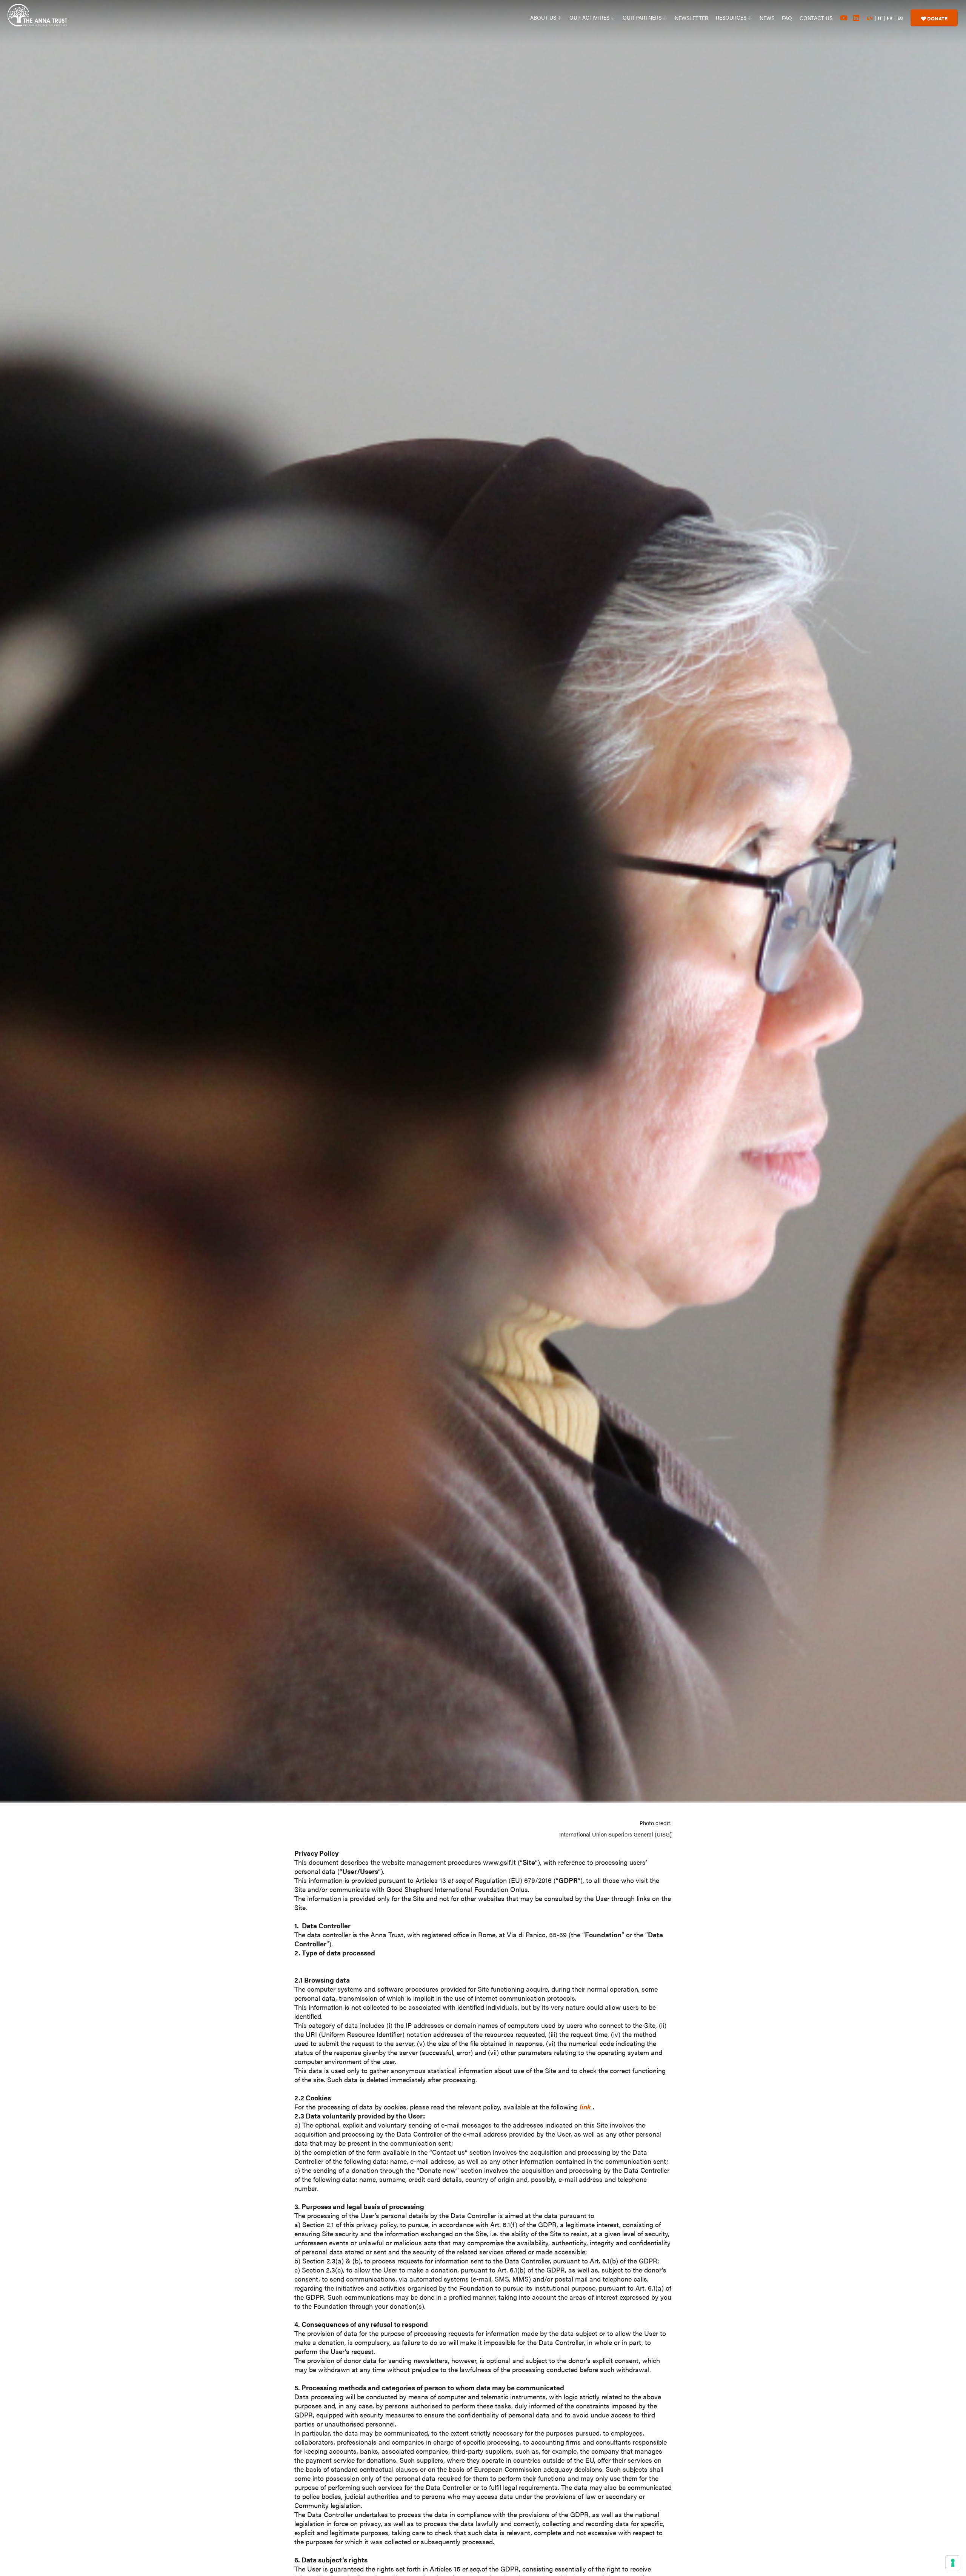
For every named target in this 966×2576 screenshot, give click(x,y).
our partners (643, 17)
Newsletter (691, 18)
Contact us (816, 18)
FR (890, 18)
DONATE (937, 18)
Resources (732, 17)
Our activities (590, 17)
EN (870, 18)
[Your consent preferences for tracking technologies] (953, 2563)
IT (880, 18)
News (767, 18)
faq (787, 18)
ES (900, 18)
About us (544, 17)
